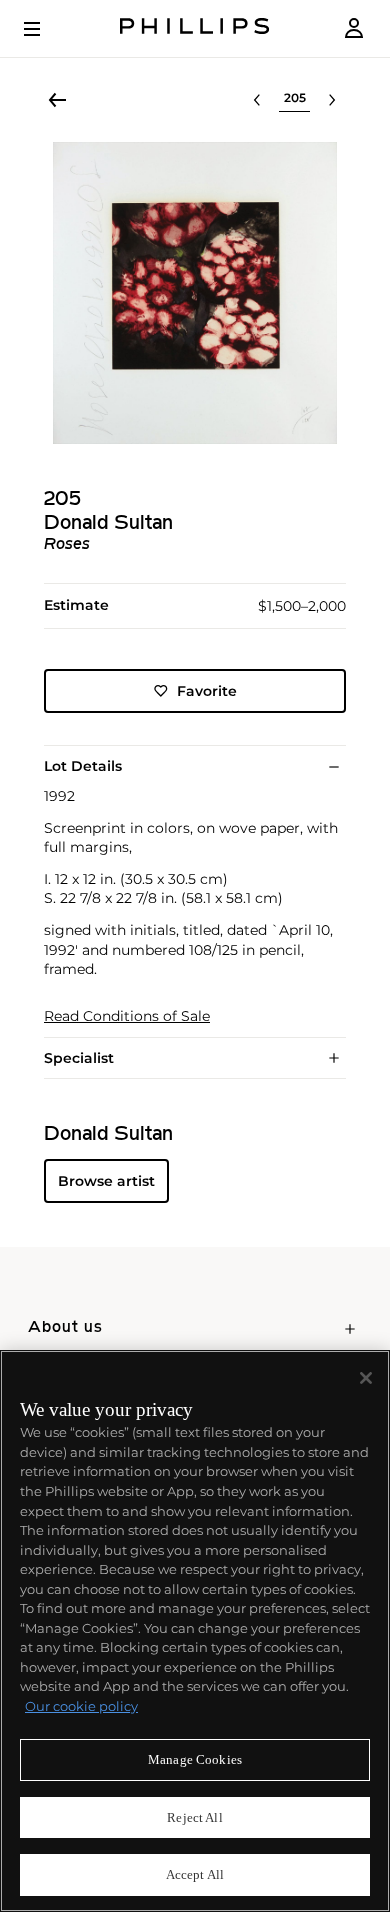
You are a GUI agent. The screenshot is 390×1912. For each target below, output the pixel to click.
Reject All (194, 1817)
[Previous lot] (257, 100)
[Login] (354, 28)
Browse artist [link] (106, 1181)
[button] (195, 293)
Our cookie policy (81, 1706)
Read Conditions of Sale (127, 1016)
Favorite (207, 691)
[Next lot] (332, 100)
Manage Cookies (195, 1759)
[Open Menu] (46, 29)
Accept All (195, 1874)
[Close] (366, 1378)
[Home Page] (195, 28)
